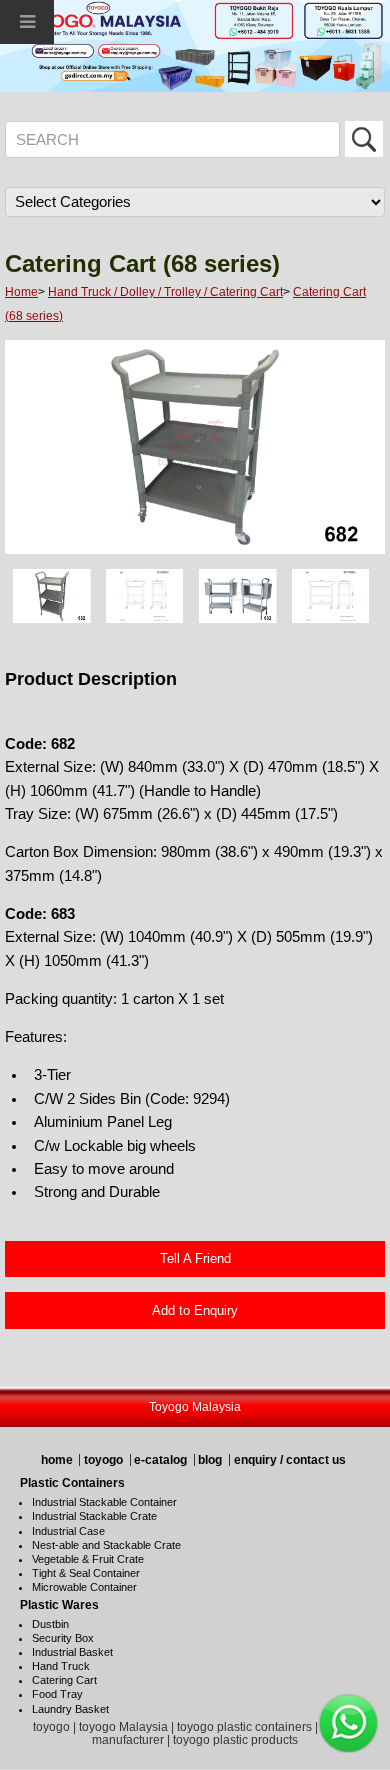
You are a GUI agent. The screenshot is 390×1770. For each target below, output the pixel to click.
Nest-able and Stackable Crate (106, 1545)
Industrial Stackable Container (104, 1502)
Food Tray (57, 1694)
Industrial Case (68, 1531)
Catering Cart (64, 1680)
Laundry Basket (70, 1709)
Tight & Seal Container (86, 1573)
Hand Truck (61, 1666)
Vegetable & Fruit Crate (88, 1559)
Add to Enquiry (195, 1310)
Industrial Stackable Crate (94, 1516)
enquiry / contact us (290, 1460)
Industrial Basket (72, 1652)
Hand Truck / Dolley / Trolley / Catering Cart (165, 292)
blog (210, 1460)
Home (21, 292)
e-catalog (160, 1460)
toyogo (103, 1460)
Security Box (63, 1638)
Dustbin (50, 1624)
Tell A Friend (195, 1258)
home (57, 1460)
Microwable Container (84, 1587)
